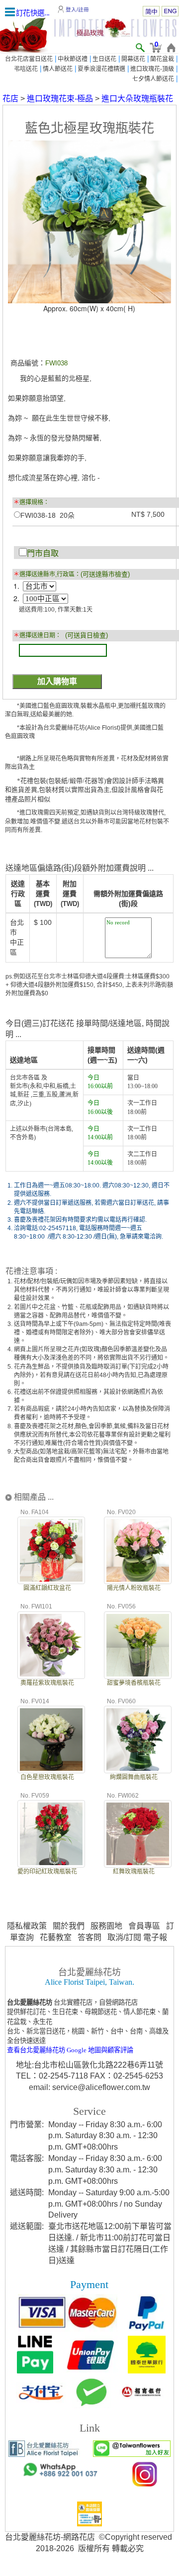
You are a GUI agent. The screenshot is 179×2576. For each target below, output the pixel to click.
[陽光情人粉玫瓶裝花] (138, 1549)
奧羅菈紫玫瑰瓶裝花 (47, 1683)
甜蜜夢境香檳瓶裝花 (134, 1683)
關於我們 (69, 1926)
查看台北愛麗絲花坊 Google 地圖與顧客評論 (70, 2050)
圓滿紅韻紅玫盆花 (47, 1588)
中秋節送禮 (73, 59)
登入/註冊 (77, 9)
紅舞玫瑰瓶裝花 (134, 1872)
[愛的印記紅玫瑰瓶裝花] (51, 1833)
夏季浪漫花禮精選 (101, 69)
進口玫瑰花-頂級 (152, 69)
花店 (10, 99)
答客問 (89, 1937)
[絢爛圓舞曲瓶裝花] (138, 1738)
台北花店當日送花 (29, 59)
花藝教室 (56, 1937)
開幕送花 (133, 59)
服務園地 (106, 1926)
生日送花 (104, 59)
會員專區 (144, 1926)
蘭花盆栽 (162, 59)
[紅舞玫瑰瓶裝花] (138, 1833)
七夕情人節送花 (153, 79)
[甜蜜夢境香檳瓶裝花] (138, 1644)
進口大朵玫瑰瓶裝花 (137, 99)
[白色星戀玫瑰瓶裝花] (51, 1738)
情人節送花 (58, 69)
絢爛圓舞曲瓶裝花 (134, 1777)
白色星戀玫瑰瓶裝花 (47, 1777)
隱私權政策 (27, 1926)
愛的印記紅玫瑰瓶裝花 (47, 1872)
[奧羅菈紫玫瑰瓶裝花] (51, 1644)
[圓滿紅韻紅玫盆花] (51, 1549)
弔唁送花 (26, 69)
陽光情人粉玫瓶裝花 (134, 1588)
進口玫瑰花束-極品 (60, 99)
